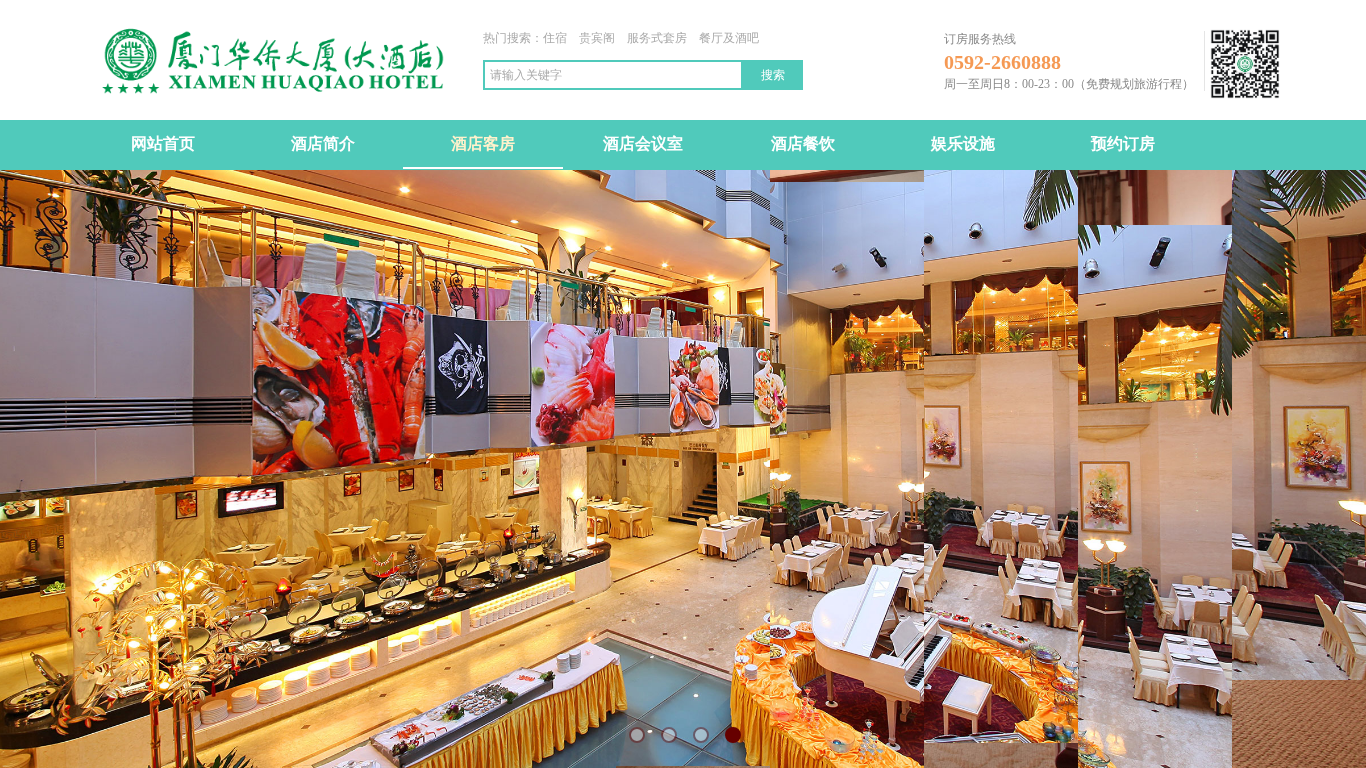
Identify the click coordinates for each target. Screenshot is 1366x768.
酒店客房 (483, 143)
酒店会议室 (643, 143)
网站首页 (163, 143)
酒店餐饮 (803, 143)
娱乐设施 (963, 143)
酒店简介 (323, 143)
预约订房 (1123, 143)
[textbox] (613, 75)
